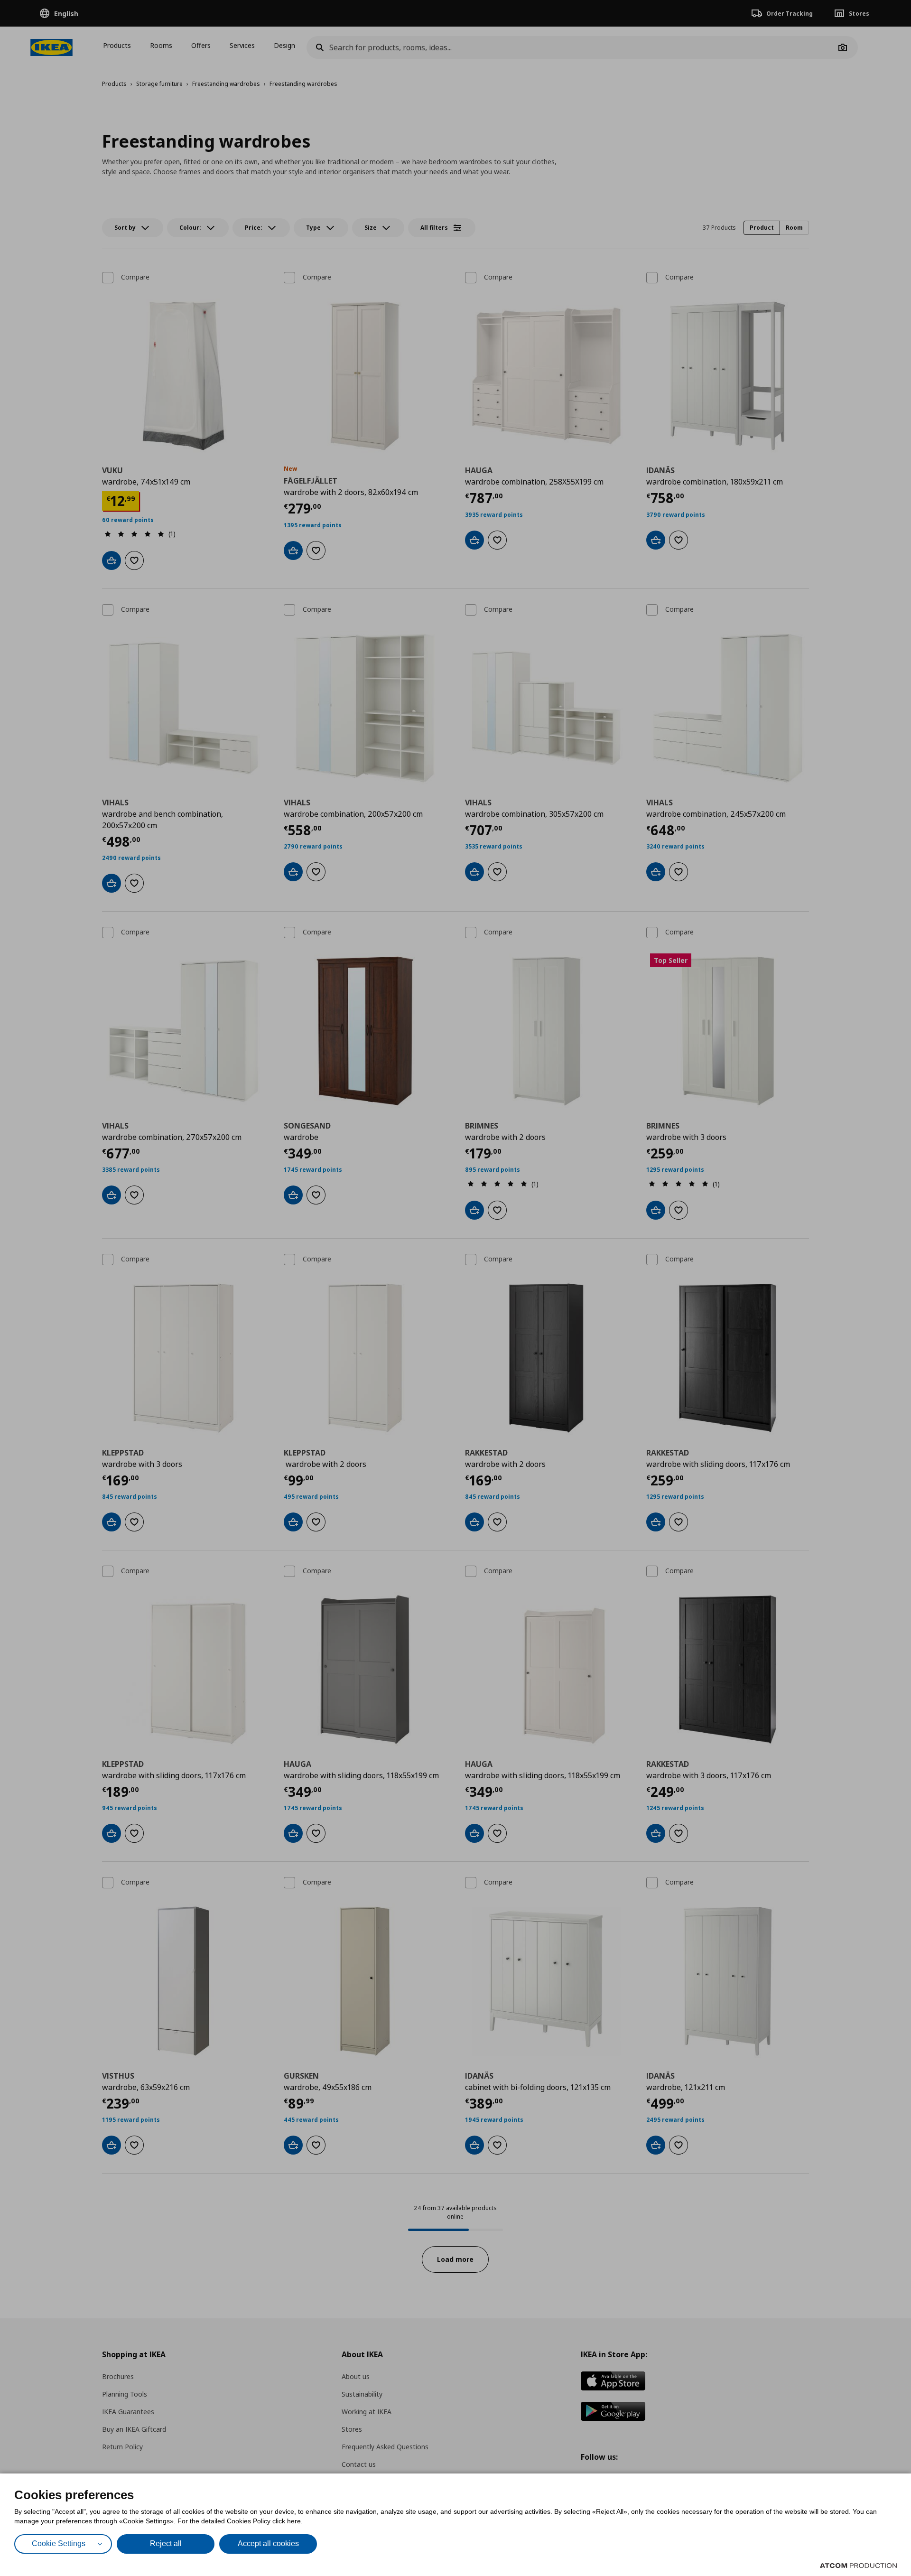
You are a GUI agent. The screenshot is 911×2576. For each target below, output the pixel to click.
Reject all (166, 2543)
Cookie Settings (59, 2543)
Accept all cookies (268, 2543)
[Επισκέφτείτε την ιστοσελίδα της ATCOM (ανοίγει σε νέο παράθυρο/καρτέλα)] (858, 2566)
